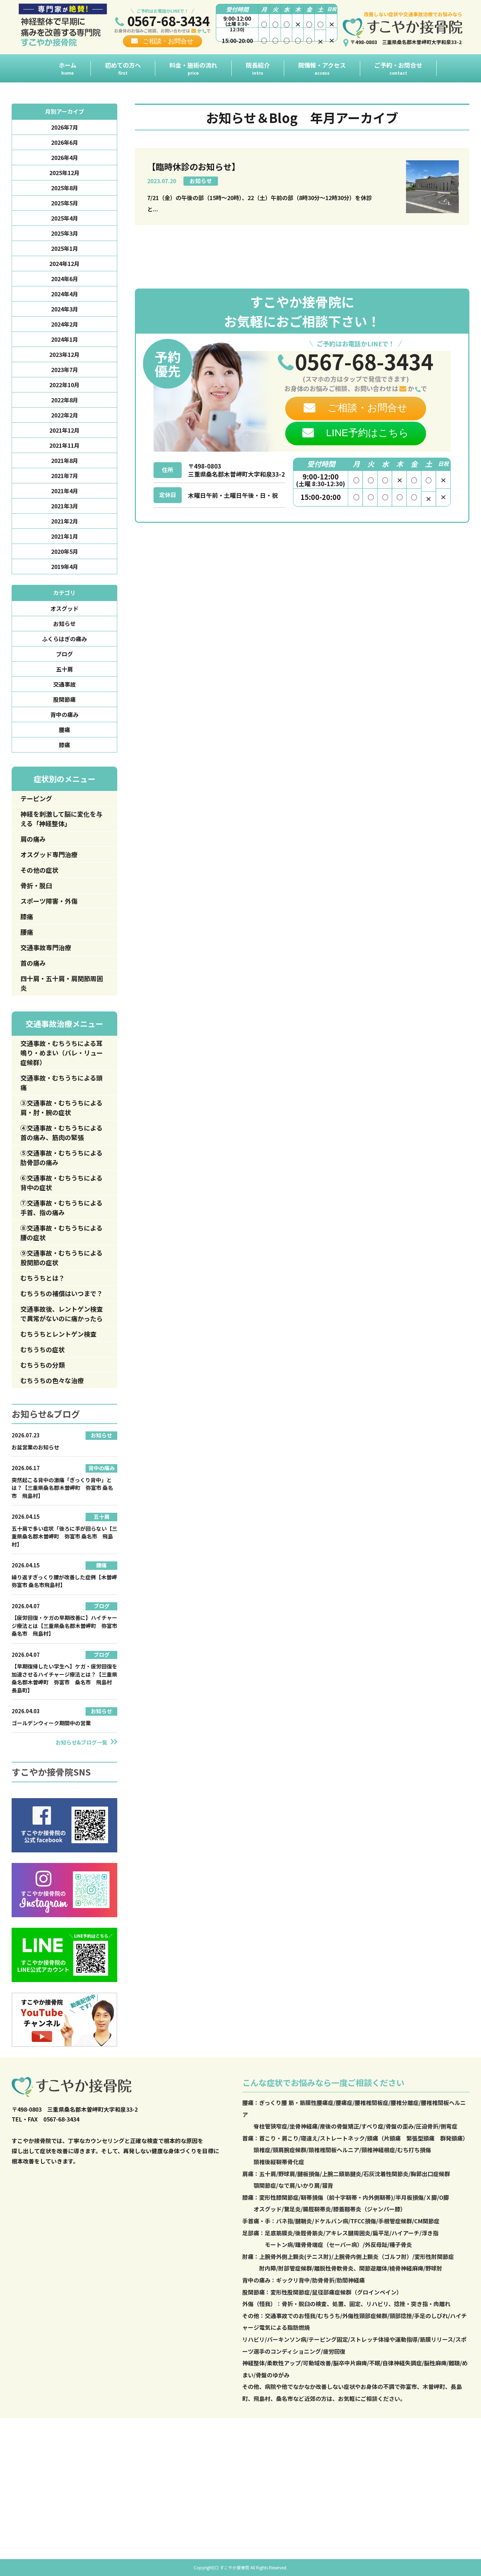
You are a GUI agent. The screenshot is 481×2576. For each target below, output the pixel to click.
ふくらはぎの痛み (64, 639)
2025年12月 (64, 173)
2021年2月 (65, 521)
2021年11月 (64, 445)
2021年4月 (65, 491)
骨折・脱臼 (36, 885)
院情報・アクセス (322, 68)
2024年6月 (65, 279)
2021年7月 (65, 476)
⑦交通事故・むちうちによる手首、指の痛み (61, 1207)
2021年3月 (65, 506)
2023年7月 (65, 370)
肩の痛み (33, 839)
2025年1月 (65, 248)
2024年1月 (65, 339)
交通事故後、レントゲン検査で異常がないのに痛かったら (62, 1314)
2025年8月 (65, 188)
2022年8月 (65, 400)
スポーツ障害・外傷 (49, 901)
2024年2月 (65, 324)
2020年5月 (65, 551)
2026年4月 (65, 157)
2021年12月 (64, 430)
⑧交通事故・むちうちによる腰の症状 (61, 1233)
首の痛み (33, 963)
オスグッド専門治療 (49, 854)
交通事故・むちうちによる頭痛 (61, 1082)
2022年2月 (65, 415)
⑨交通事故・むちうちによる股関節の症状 (61, 1258)
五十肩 (64, 669)
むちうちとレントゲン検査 (58, 1334)
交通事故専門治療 (46, 947)
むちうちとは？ (43, 1278)
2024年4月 (65, 294)
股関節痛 (64, 699)
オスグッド (64, 608)
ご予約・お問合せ (398, 68)
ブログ (64, 654)
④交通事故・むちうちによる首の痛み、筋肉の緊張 (61, 1132)
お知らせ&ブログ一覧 (82, 1742)
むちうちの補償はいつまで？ (62, 1293)
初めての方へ (123, 68)
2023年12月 (64, 354)
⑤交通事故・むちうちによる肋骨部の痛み (61, 1157)
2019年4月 (65, 566)
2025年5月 (65, 203)
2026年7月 (65, 127)
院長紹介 (258, 68)
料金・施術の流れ (193, 68)
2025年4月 (65, 218)
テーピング (36, 798)
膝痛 (64, 745)
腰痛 (64, 730)
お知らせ (64, 624)
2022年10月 (64, 385)
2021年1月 (65, 536)
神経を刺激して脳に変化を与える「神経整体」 (61, 819)
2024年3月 (65, 309)
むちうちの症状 (43, 1349)
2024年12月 (64, 264)
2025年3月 (65, 233)
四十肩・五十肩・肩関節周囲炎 (62, 983)
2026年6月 (65, 142)
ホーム (68, 68)
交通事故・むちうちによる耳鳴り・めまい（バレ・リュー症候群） (62, 1053)
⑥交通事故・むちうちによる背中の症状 (61, 1182)
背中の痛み (64, 714)
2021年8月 (65, 460)
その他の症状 (39, 870)
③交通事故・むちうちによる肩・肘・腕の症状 (61, 1107)
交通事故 (64, 684)
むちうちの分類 (43, 1365)
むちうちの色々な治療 (52, 1380)
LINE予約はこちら (367, 433)
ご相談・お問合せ (168, 41)
